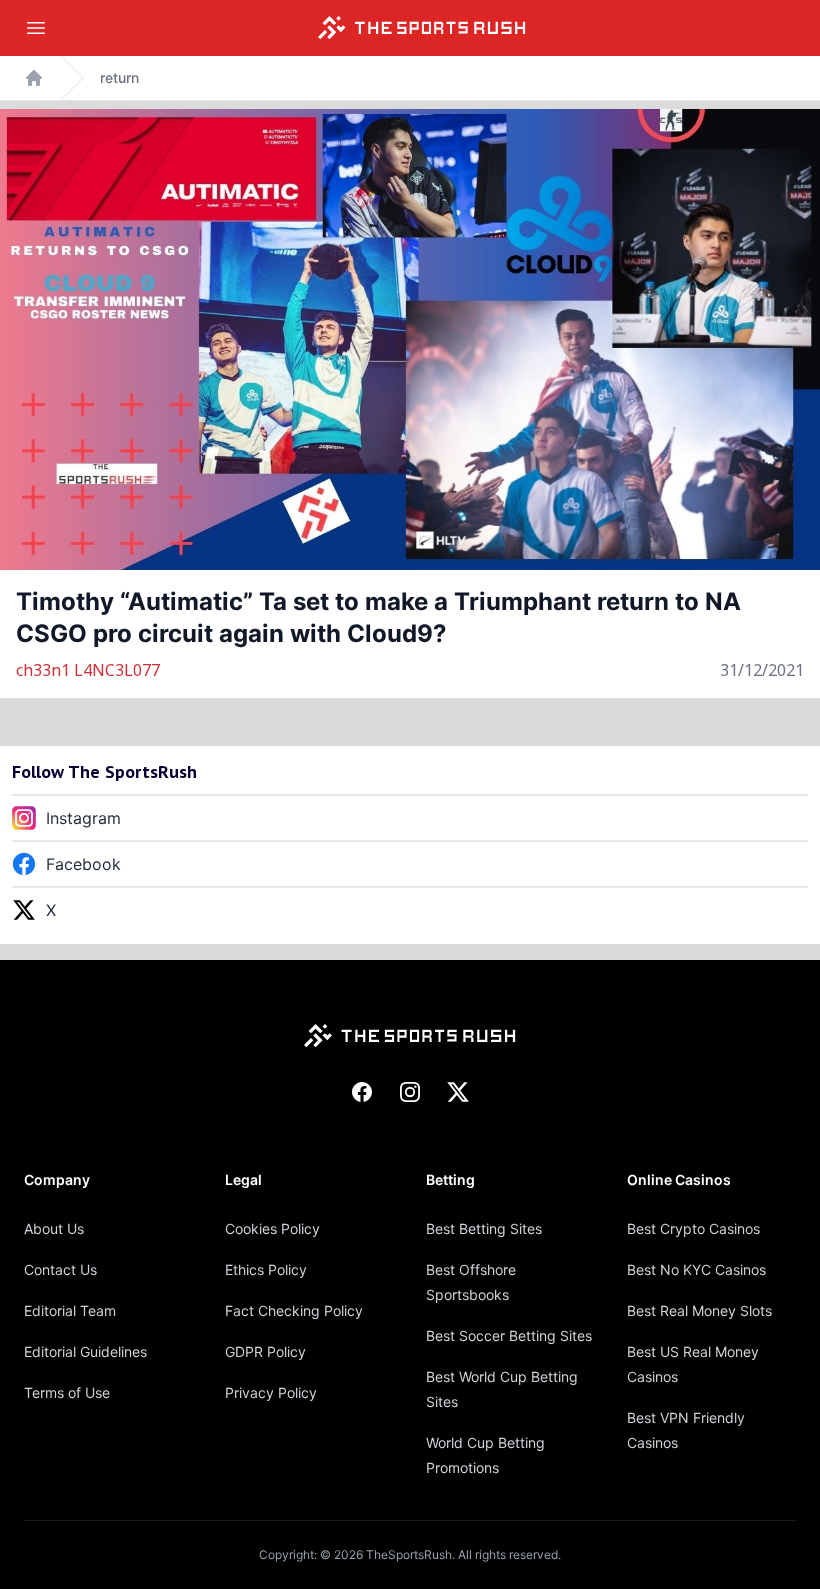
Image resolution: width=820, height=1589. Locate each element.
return (119, 77)
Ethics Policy (266, 1269)
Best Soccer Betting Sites (509, 1335)
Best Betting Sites (484, 1228)
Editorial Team (70, 1310)
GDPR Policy (265, 1351)
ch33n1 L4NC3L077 (88, 670)
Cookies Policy (272, 1228)
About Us (54, 1228)
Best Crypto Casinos (693, 1228)
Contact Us (60, 1269)
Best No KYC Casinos (696, 1269)
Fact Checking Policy (294, 1310)
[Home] (422, 28)
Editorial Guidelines (85, 1351)
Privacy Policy (271, 1392)
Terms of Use (67, 1392)
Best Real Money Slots (699, 1310)
